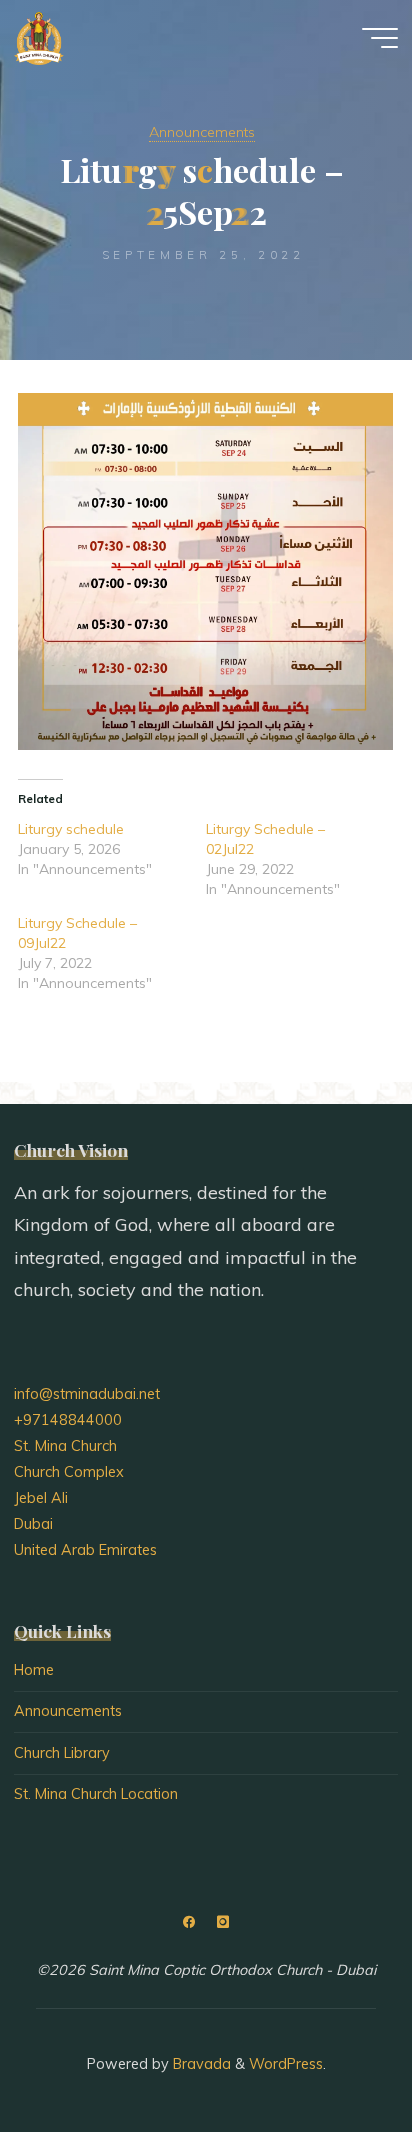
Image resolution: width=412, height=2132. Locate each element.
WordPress (286, 2064)
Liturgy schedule (71, 828)
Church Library (62, 1753)
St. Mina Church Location (96, 1794)
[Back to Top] (334, 2054)
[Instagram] (222, 1922)
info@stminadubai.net (87, 1394)
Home (34, 1670)
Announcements (202, 132)
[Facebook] (189, 1922)
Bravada (200, 2064)
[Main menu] (380, 38)
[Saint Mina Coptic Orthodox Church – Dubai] (39, 37)
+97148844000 (68, 1420)
